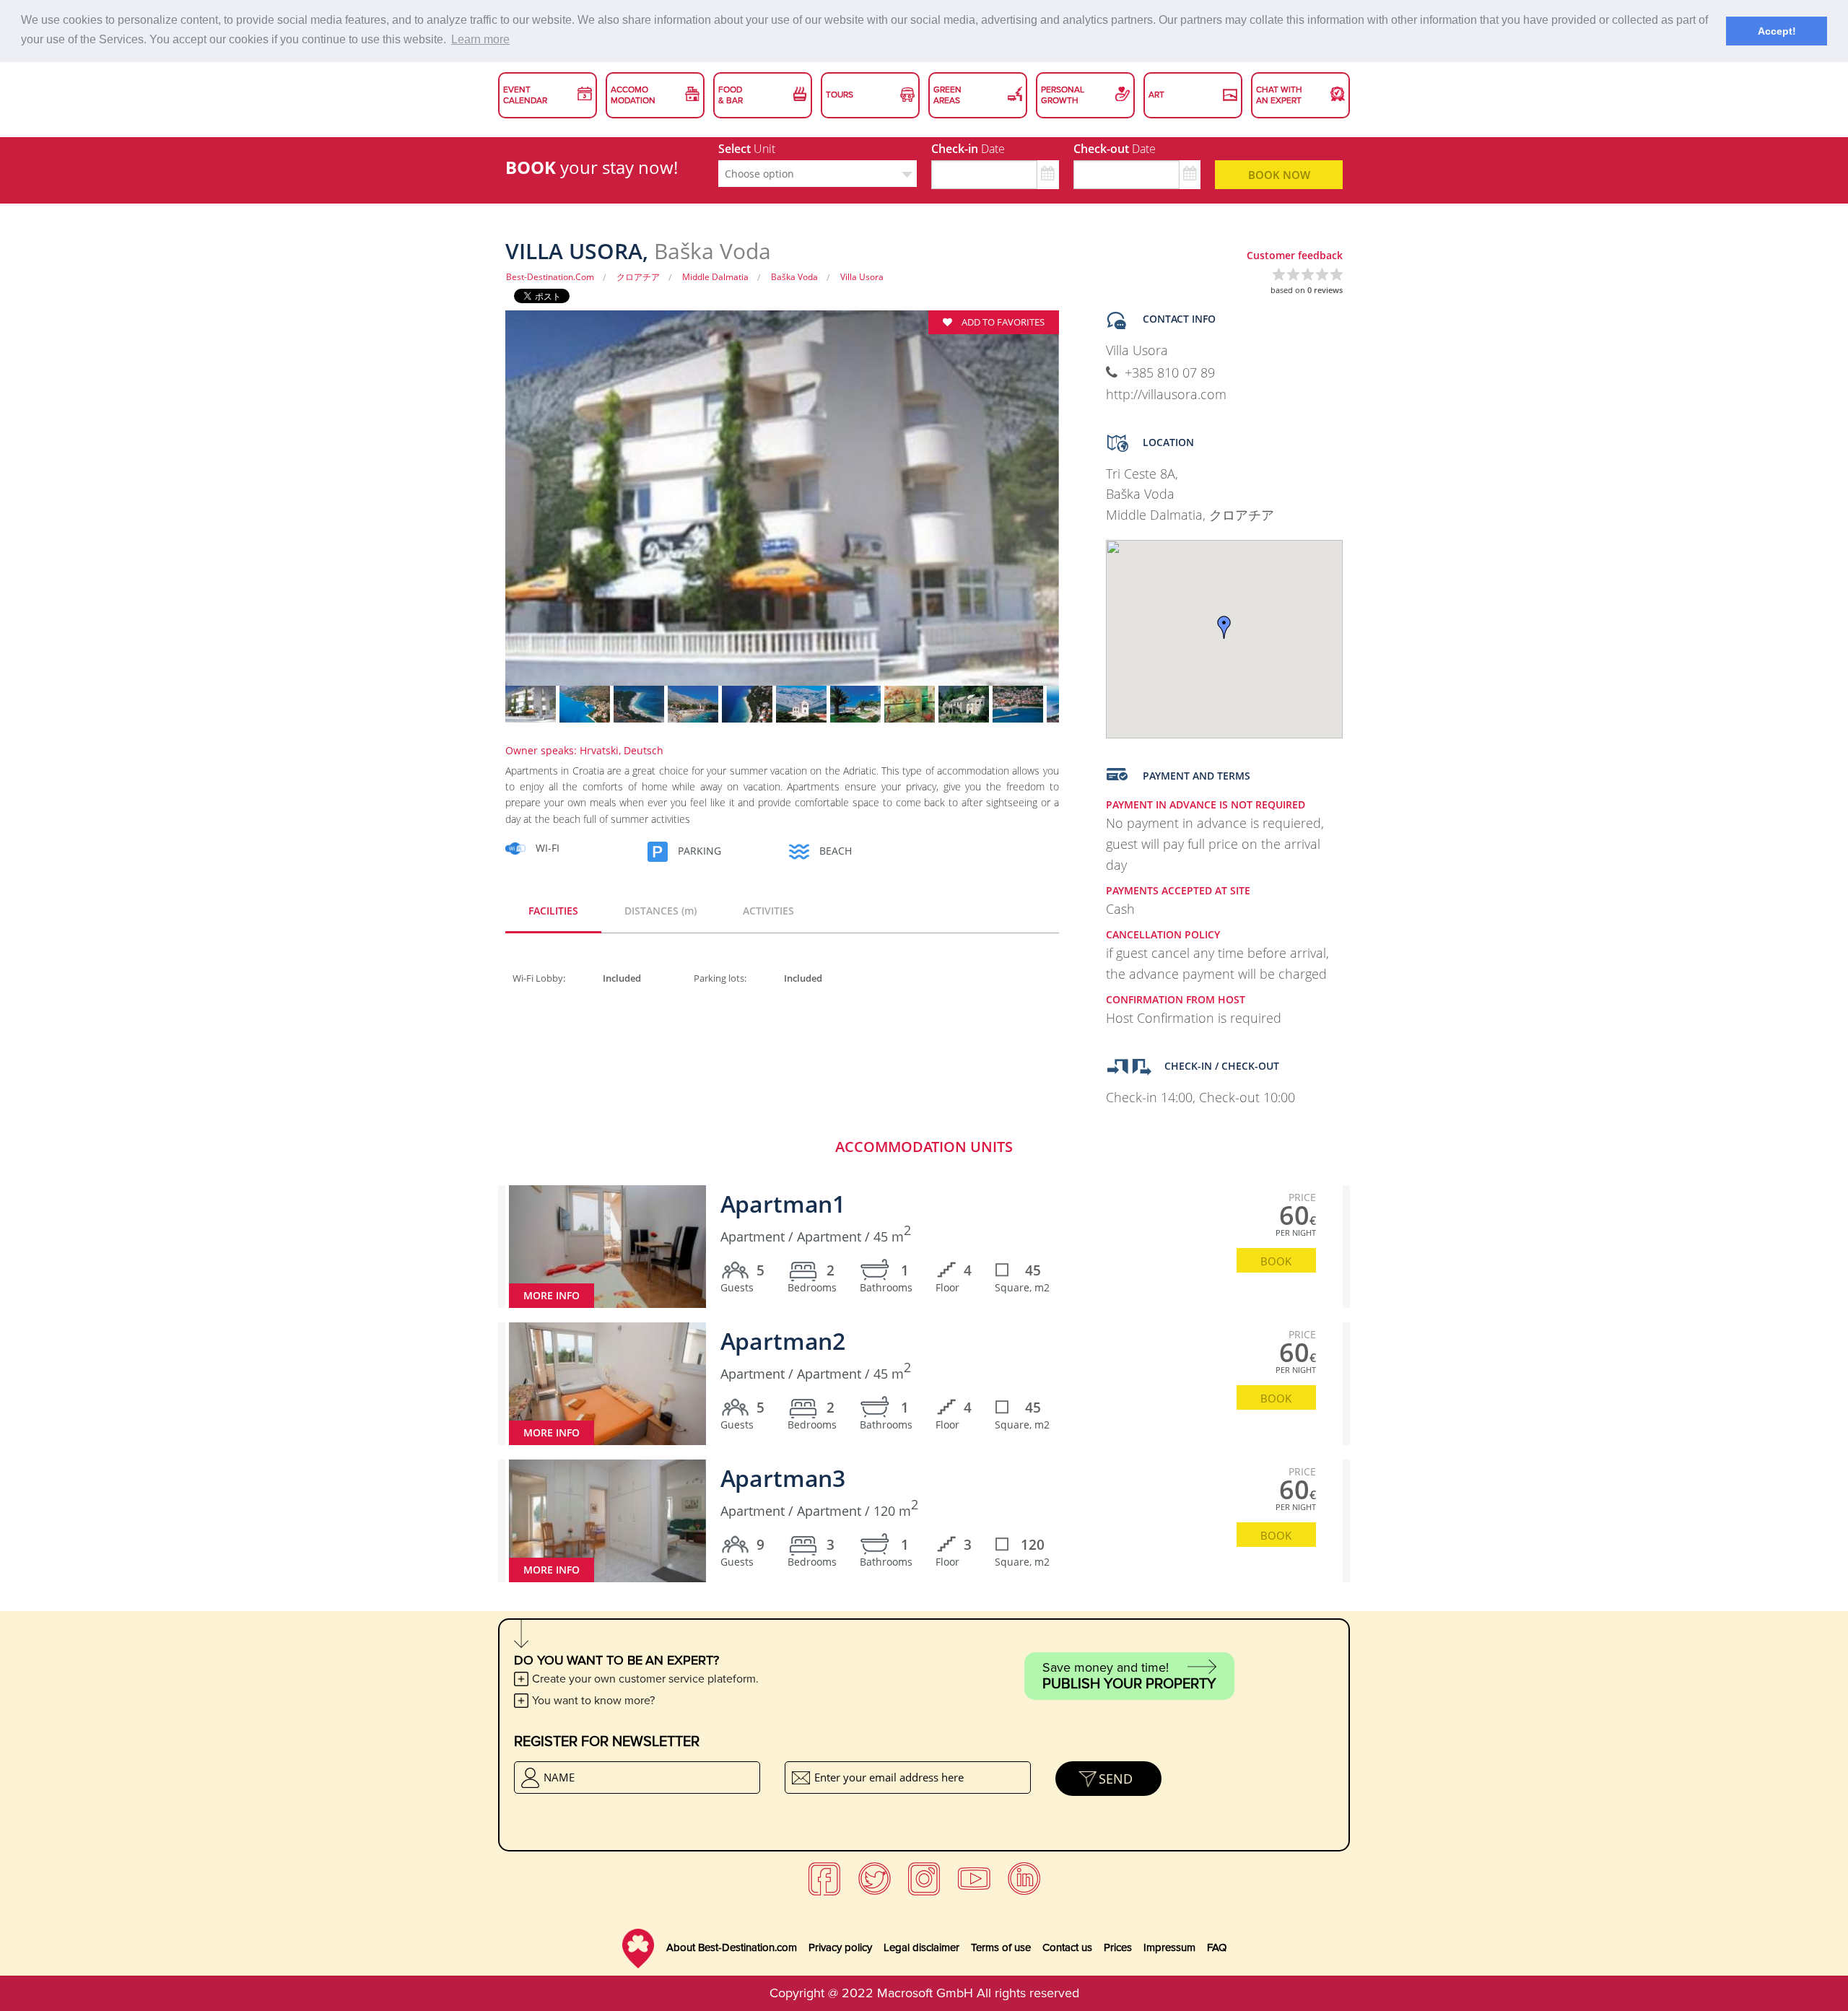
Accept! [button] (1777, 31)
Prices (1118, 1947)
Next (1084, 507)
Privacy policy (840, 1947)
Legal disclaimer (921, 1947)
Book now (1279, 175)
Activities (768, 911)
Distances (661, 911)
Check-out (1115, 149)
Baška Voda (794, 277)
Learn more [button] (480, 39)
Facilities (553, 911)
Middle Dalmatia (715, 277)
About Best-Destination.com (732, 1947)
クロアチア (638, 277)
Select (747, 149)
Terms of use (1001, 1947)
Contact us (1067, 1947)
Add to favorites (1002, 322)
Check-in (968, 149)
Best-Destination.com (550, 277)
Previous (480, 507)
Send (1116, 1779)
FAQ (1217, 1947)
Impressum (1169, 1947)
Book (1276, 1261)
